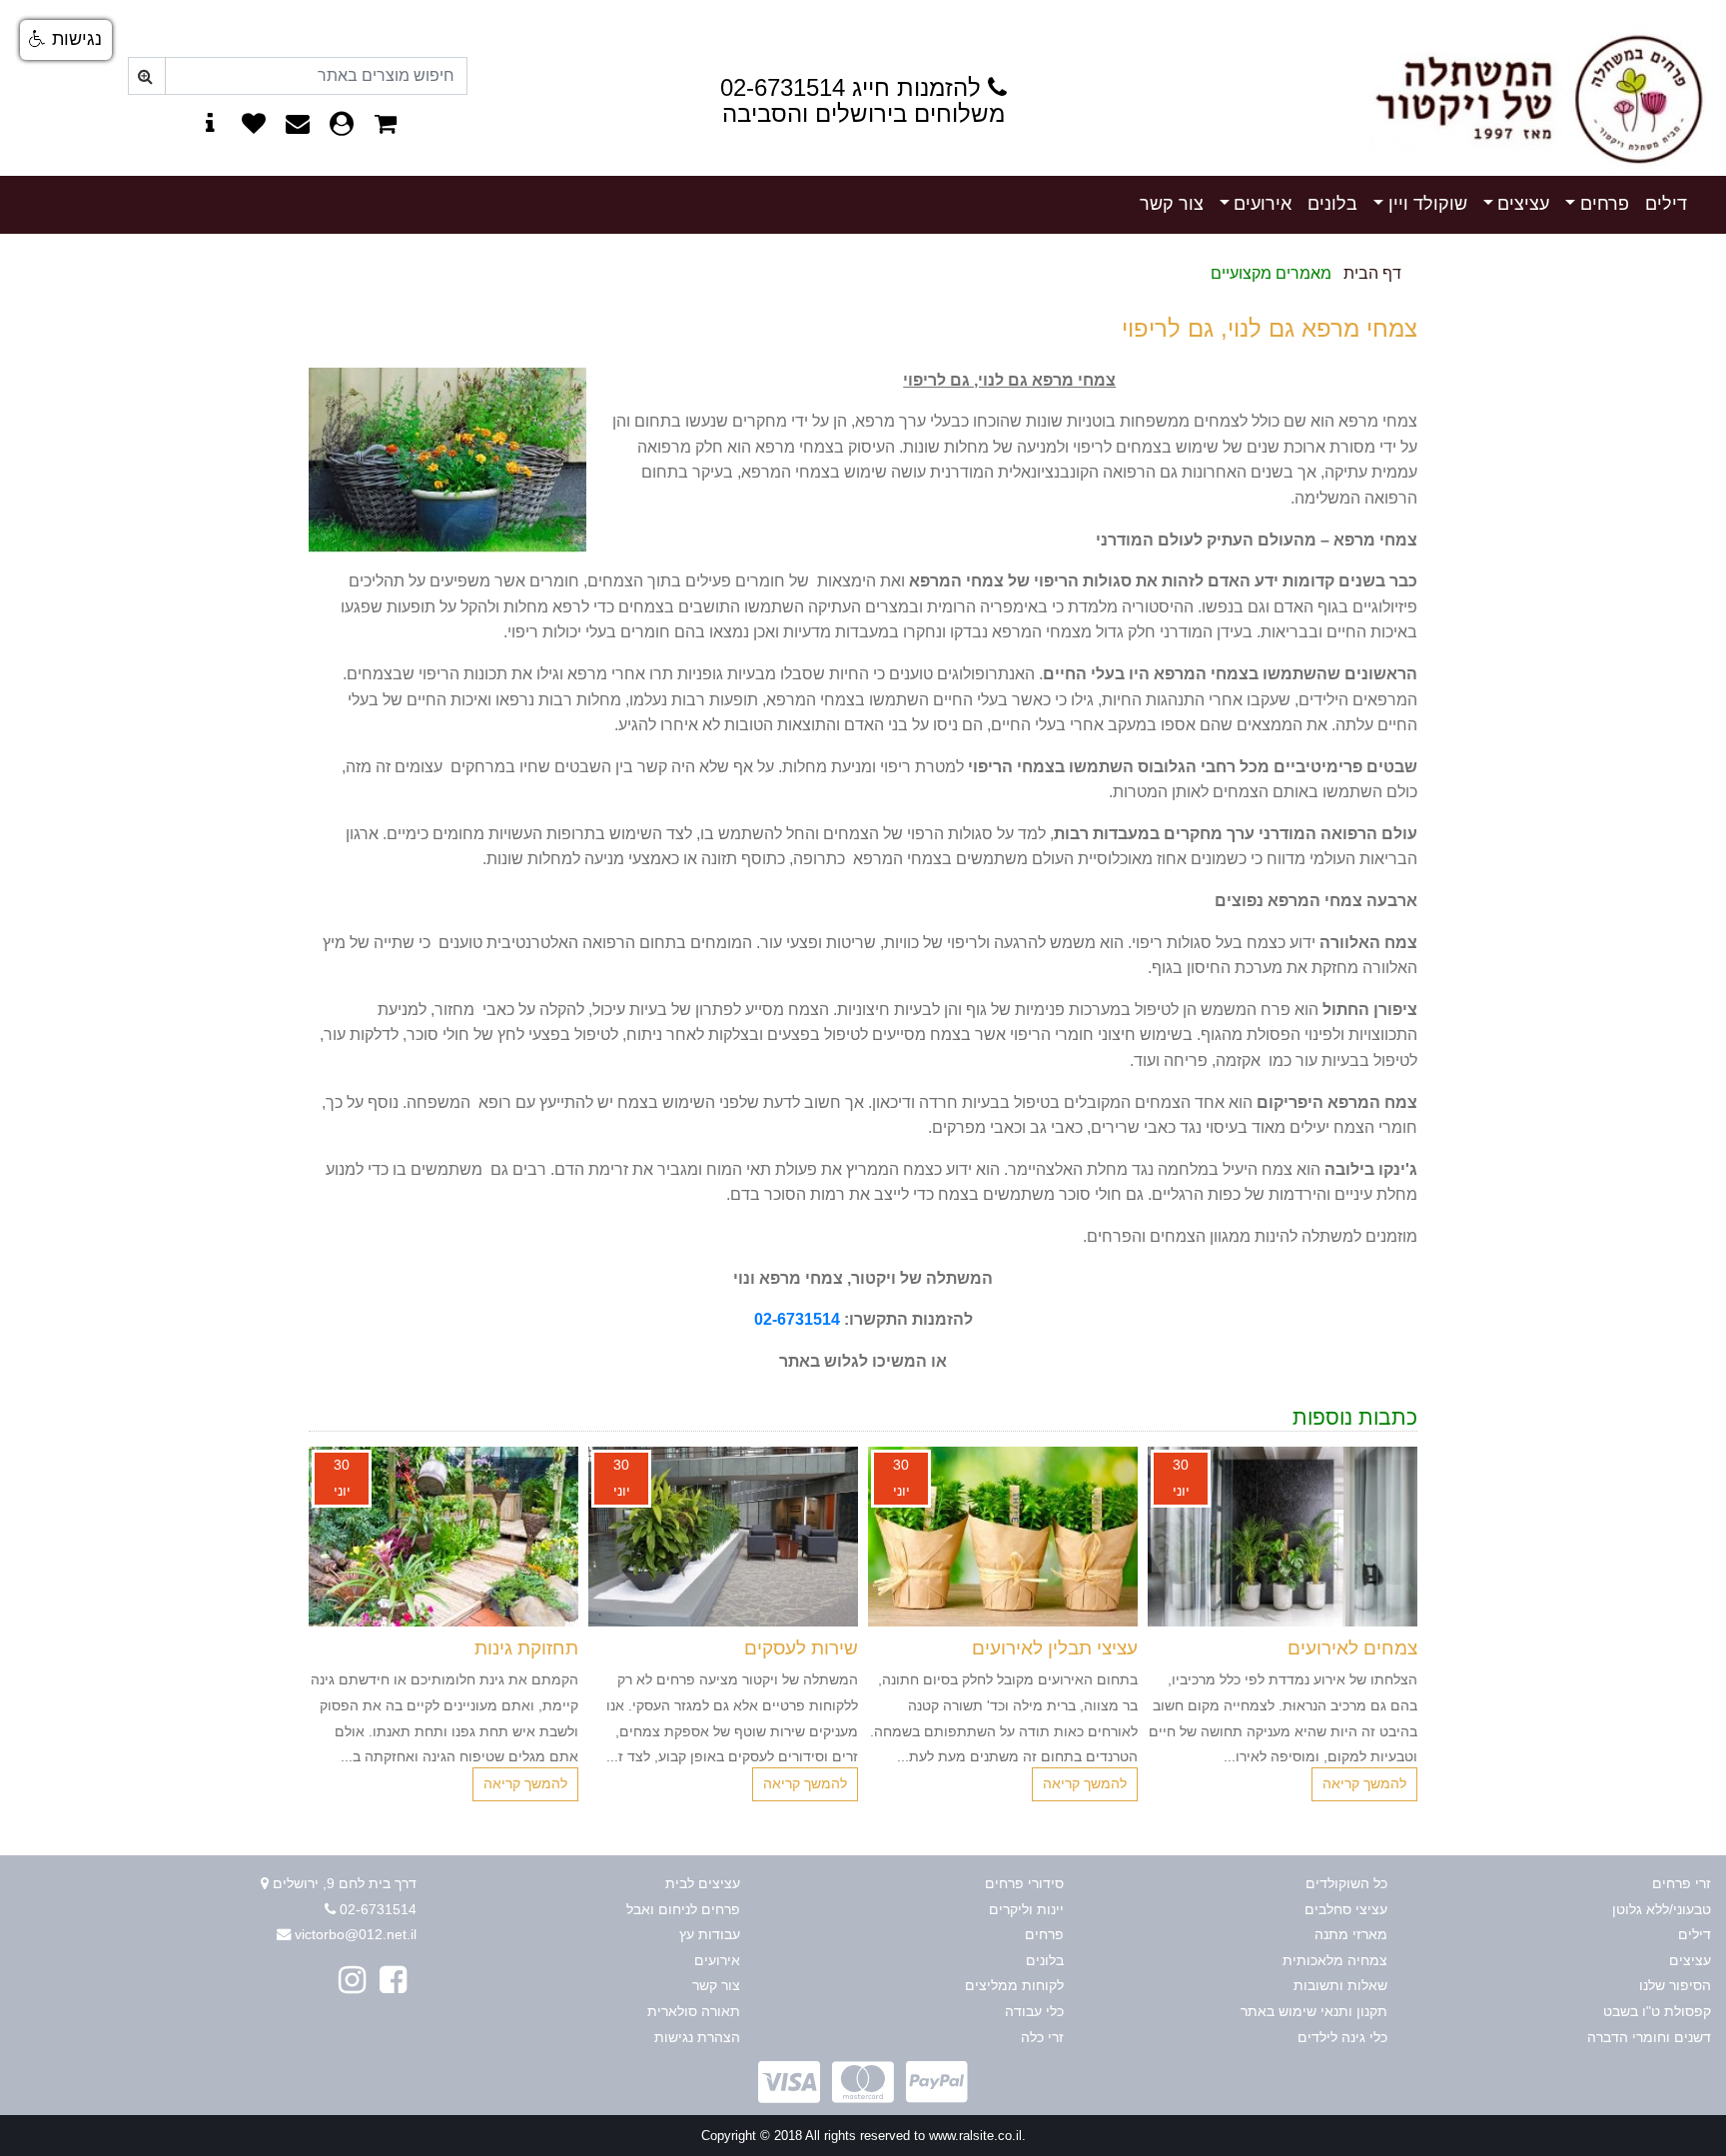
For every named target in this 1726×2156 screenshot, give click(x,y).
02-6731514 (797, 1319)
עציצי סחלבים (1346, 1909)
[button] (891, 1832)
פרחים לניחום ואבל (683, 1909)
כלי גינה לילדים (1342, 2037)
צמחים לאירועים (1352, 1648)
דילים (1666, 204)
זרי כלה (1042, 2037)
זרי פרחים (1682, 1883)
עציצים (1690, 1960)
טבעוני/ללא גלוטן (1662, 1909)
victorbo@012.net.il (356, 1934)
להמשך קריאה (1364, 1783)
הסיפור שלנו (1675, 1985)
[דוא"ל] (298, 126)
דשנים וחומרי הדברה (1649, 2037)
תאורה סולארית (694, 2011)
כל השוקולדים (1346, 1883)
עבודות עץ (710, 1934)
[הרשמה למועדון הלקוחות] (342, 126)
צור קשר (1172, 204)
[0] (386, 126)
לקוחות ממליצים (1014, 1985)
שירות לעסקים (801, 1648)
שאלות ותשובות (1340, 1985)
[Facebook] (393, 1980)
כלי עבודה (1034, 2011)
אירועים (717, 1960)
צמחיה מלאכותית (1335, 1960)
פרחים (1044, 1934)
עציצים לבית (703, 1883)
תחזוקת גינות (526, 1648)
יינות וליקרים (1026, 1909)
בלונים (1332, 204)
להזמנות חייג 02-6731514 (851, 87)
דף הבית (1372, 273)
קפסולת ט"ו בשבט (1657, 2011)
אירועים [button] (1263, 204)
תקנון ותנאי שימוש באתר (1314, 2011)
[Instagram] (352, 1980)
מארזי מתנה (1351, 1934)
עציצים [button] (1523, 204)
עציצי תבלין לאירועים (1055, 1648)
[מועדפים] (254, 126)
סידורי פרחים (1024, 1883)
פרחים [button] (1605, 204)
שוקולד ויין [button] (1428, 204)
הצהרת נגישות (697, 2037)
